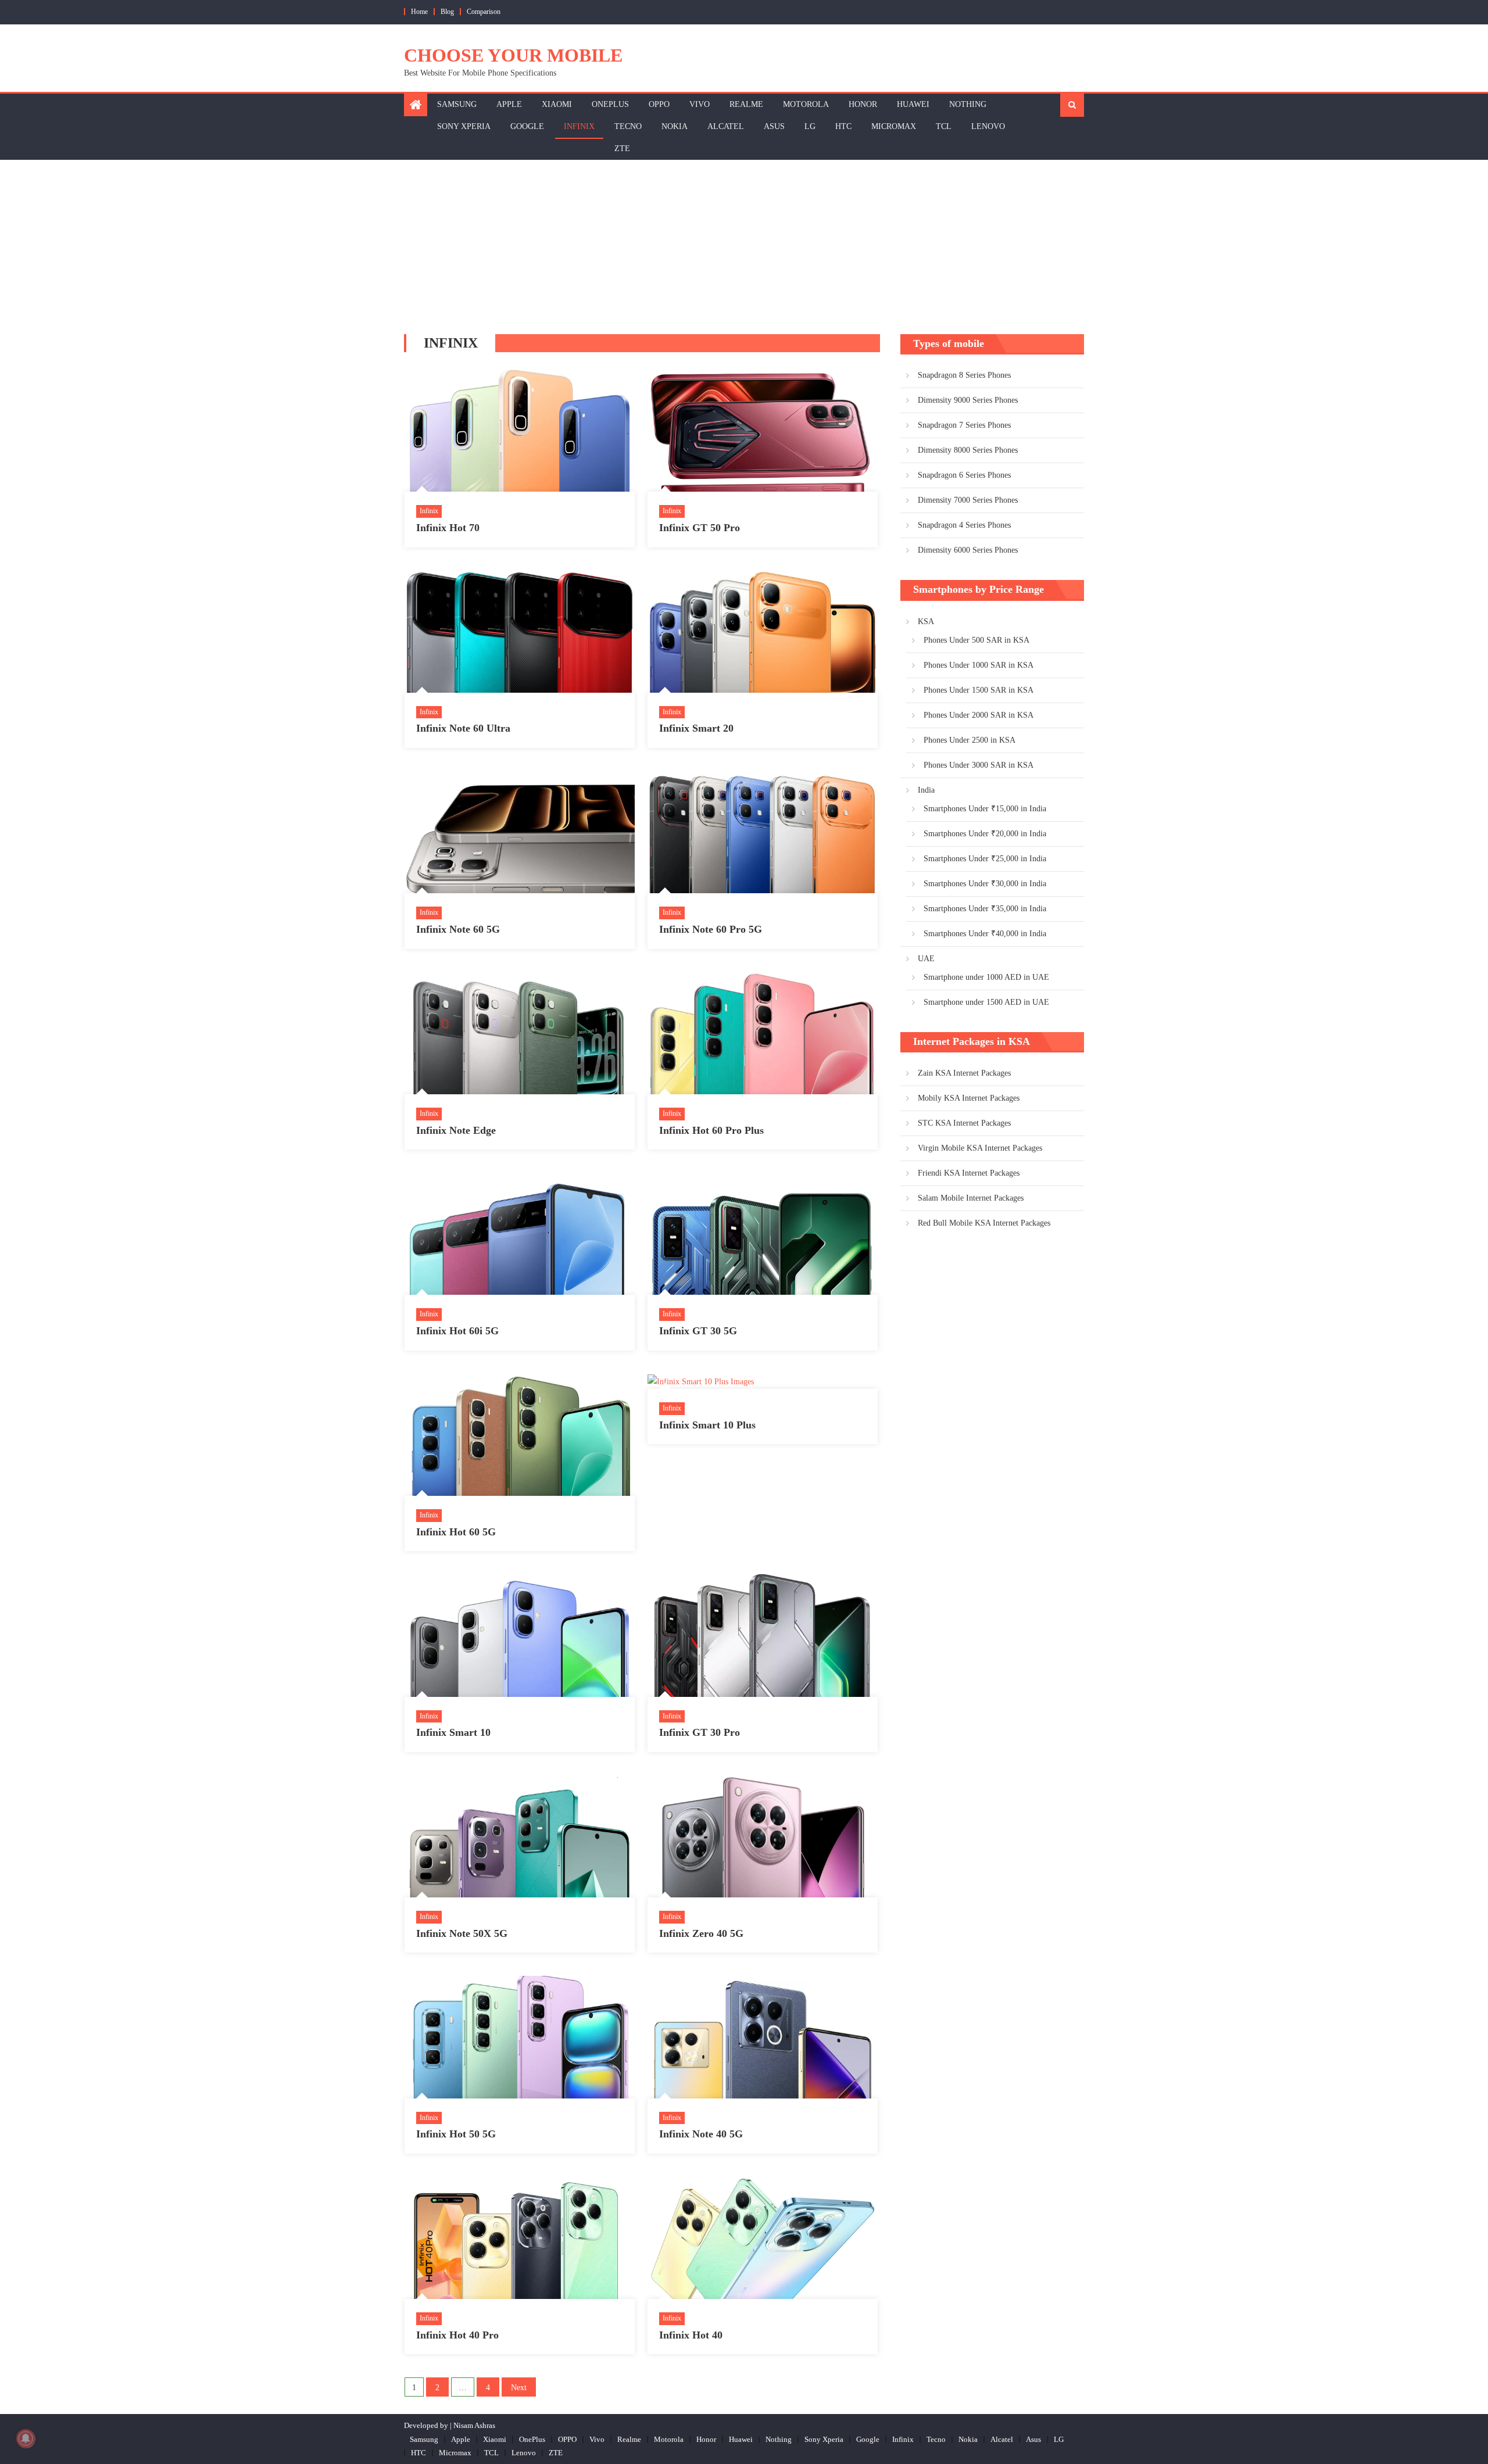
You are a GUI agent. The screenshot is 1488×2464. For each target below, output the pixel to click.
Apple (509, 104)
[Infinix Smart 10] (520, 1635)
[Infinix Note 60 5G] (520, 832)
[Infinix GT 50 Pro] (763, 431)
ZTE (622, 148)
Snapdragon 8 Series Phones (964, 375)
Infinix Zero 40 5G (701, 1933)
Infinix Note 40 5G (701, 2134)
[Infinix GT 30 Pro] (763, 1635)
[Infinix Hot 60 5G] (520, 1435)
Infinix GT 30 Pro (700, 1732)
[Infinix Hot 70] (520, 431)
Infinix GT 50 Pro (700, 528)
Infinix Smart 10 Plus (707, 1425)
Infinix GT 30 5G (698, 1331)
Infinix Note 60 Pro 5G (711, 929)
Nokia (675, 126)
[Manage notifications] (26, 2438)
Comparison (484, 12)
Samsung (457, 104)
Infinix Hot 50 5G (456, 2134)
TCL (944, 126)
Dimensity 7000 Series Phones (968, 500)
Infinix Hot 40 (691, 2335)
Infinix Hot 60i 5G (457, 1331)
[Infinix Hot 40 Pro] (520, 2238)
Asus (774, 126)
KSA (926, 622)
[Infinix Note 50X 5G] (520, 1836)
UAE (926, 959)
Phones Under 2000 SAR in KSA (979, 715)
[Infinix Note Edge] (520, 1033)
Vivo (700, 104)
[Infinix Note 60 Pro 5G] (763, 832)
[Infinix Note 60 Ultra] (520, 632)
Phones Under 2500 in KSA (970, 740)
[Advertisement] (744, 247)
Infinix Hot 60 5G (456, 1532)
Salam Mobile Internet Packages (971, 1198)
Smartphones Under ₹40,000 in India (985, 934)
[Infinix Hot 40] (763, 2238)
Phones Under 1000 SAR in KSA (979, 665)
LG (810, 126)
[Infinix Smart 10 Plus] (763, 1381)
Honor (863, 104)
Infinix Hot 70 (448, 528)
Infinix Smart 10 (453, 1732)
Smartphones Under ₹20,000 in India (985, 834)
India (926, 790)
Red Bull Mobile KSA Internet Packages (984, 1223)
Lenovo (988, 126)
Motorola (806, 104)
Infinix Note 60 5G (458, 929)
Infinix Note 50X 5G (462, 1933)
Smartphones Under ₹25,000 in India (985, 859)
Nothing (968, 104)
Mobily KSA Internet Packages (969, 1098)
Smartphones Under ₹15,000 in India (985, 809)
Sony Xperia (464, 126)
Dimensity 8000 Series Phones (968, 450)
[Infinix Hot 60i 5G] (520, 1234)
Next (519, 2388)
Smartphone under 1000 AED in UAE (986, 977)
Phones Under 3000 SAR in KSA (979, 765)
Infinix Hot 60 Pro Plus (711, 1130)
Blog (447, 12)
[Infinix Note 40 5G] (763, 2037)
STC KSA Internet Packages (964, 1123)
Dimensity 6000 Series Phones (968, 550)
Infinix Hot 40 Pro (457, 2335)
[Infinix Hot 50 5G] (520, 2037)
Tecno (628, 126)
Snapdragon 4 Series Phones (964, 525)
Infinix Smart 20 (696, 728)
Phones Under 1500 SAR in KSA (979, 690)
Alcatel (726, 126)
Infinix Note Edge (456, 1130)
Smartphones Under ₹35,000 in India (985, 909)
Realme (746, 104)
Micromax (894, 126)
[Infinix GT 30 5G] (763, 1234)
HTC (843, 126)
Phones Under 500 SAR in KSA (977, 640)
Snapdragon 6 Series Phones (964, 475)
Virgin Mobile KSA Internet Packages (980, 1148)
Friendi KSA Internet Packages (969, 1173)
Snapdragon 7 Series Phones (964, 425)
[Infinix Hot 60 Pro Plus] (763, 1033)
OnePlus (610, 104)
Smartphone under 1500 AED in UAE (986, 1002)
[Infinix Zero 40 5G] (763, 1836)
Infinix (579, 126)
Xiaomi (557, 104)
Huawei (913, 104)
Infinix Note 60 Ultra (463, 728)
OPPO (659, 104)
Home (419, 12)
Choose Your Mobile (513, 55)
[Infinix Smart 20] (763, 632)
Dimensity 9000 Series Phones (968, 400)
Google (527, 126)
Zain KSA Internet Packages (964, 1073)
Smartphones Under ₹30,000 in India (985, 884)
